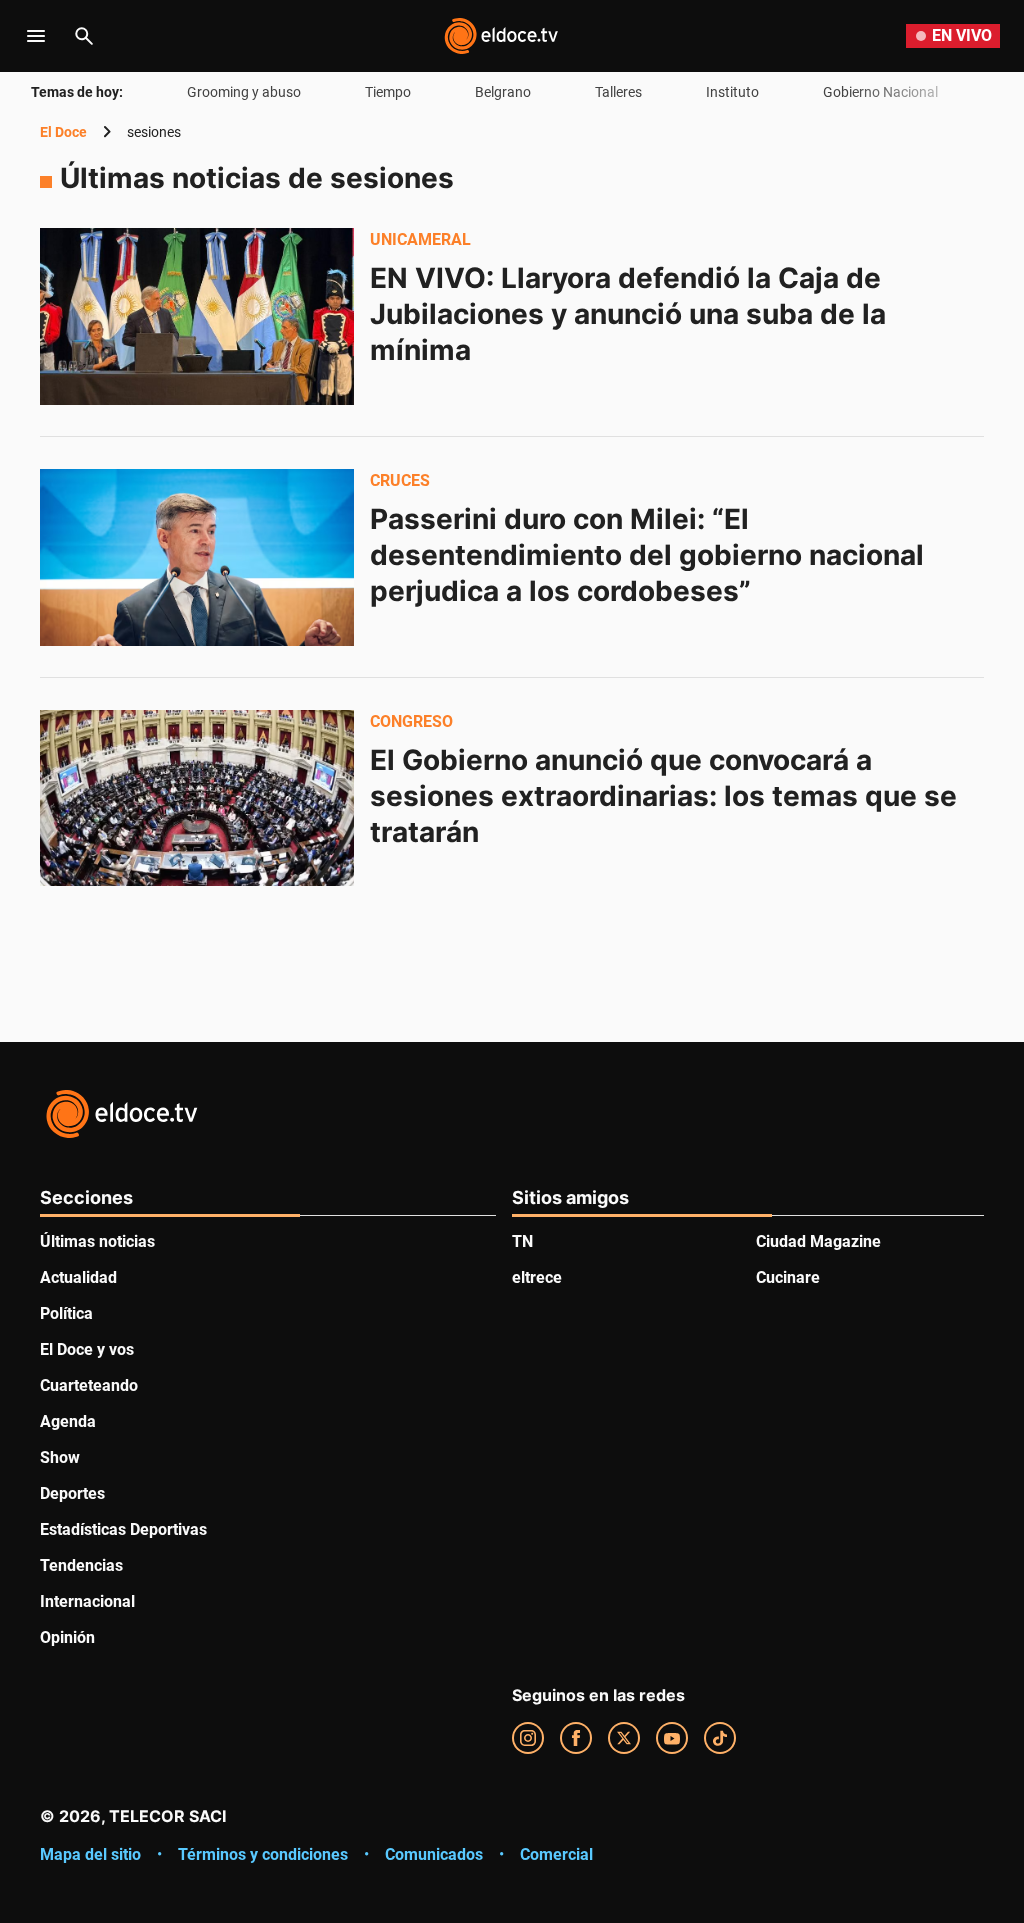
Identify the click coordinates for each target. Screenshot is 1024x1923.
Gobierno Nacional (880, 92)
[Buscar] (84, 36)
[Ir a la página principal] (501, 36)
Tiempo (388, 92)
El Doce (63, 132)
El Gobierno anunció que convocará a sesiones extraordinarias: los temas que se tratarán (667, 796)
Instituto (732, 92)
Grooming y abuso (244, 92)
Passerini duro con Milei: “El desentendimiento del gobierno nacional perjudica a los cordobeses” (650, 555)
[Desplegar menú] (36, 36)
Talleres (618, 92)
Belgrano (503, 92)
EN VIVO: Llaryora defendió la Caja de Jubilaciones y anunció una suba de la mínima (631, 314)
